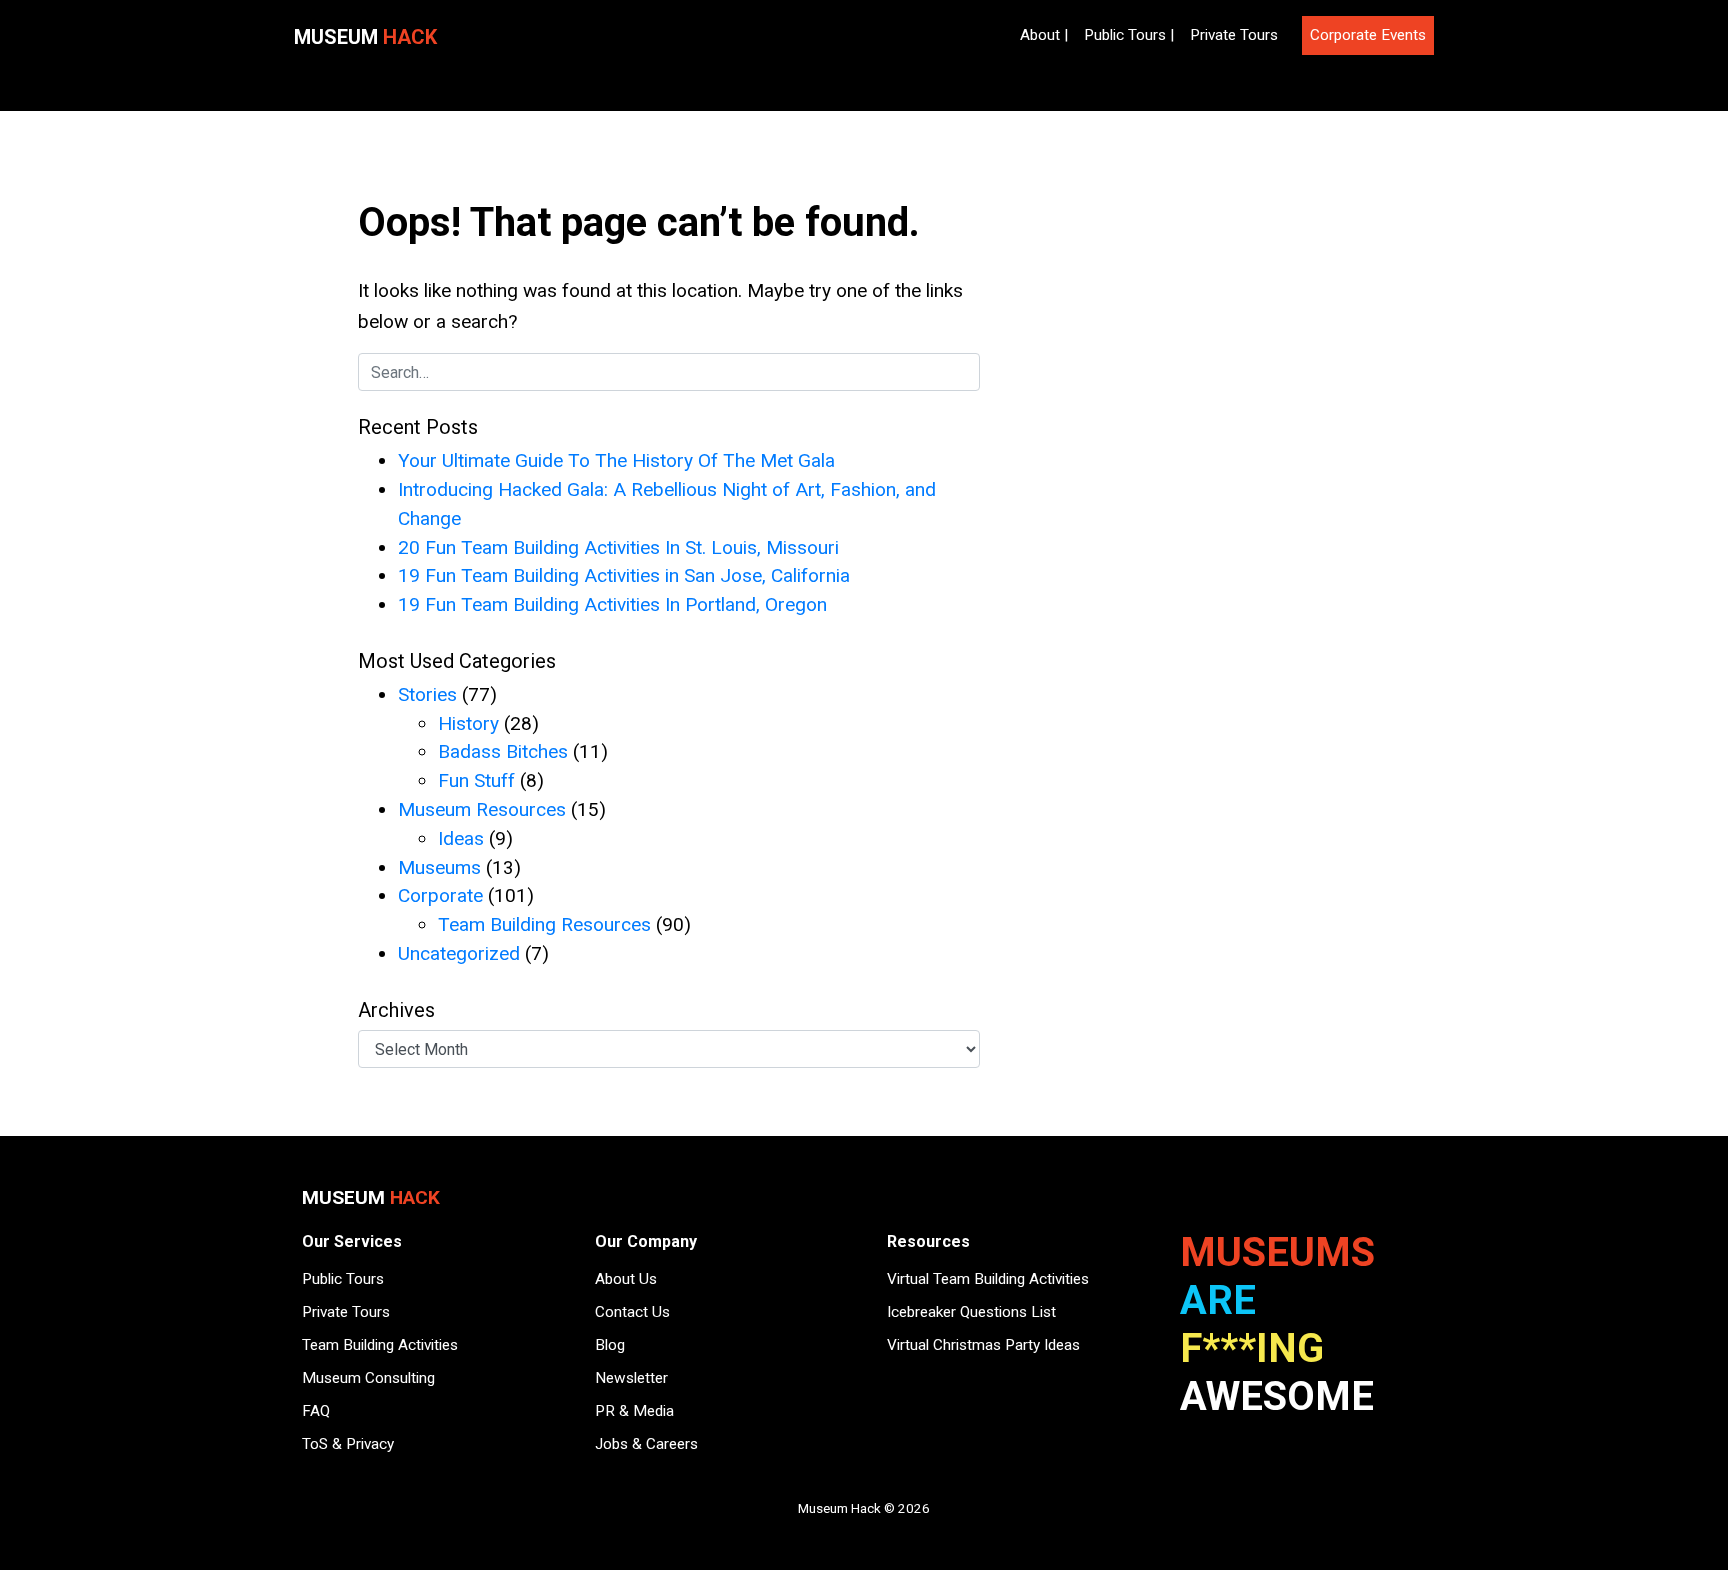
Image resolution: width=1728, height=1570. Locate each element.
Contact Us (632, 1312)
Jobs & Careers (646, 1444)
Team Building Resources (544, 924)
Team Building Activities (380, 1345)
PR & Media (634, 1411)
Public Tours (343, 1279)
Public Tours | (1129, 35)
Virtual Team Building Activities (988, 1279)
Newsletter (631, 1378)
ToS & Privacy (348, 1444)
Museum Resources (482, 809)
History (468, 723)
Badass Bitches (503, 751)
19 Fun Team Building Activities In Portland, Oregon (612, 604)
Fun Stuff (476, 780)
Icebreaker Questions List (971, 1312)
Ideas (461, 838)
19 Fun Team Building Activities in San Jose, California (624, 575)
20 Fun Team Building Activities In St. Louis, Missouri (618, 547)
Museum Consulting (368, 1378)
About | (1044, 35)
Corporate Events (1368, 35)
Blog (610, 1345)
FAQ (316, 1411)
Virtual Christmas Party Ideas (983, 1345)
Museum (365, 37)
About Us (626, 1279)
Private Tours (1234, 35)
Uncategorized (459, 953)
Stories (427, 694)
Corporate (440, 895)
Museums (439, 867)
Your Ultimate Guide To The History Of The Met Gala (616, 460)
